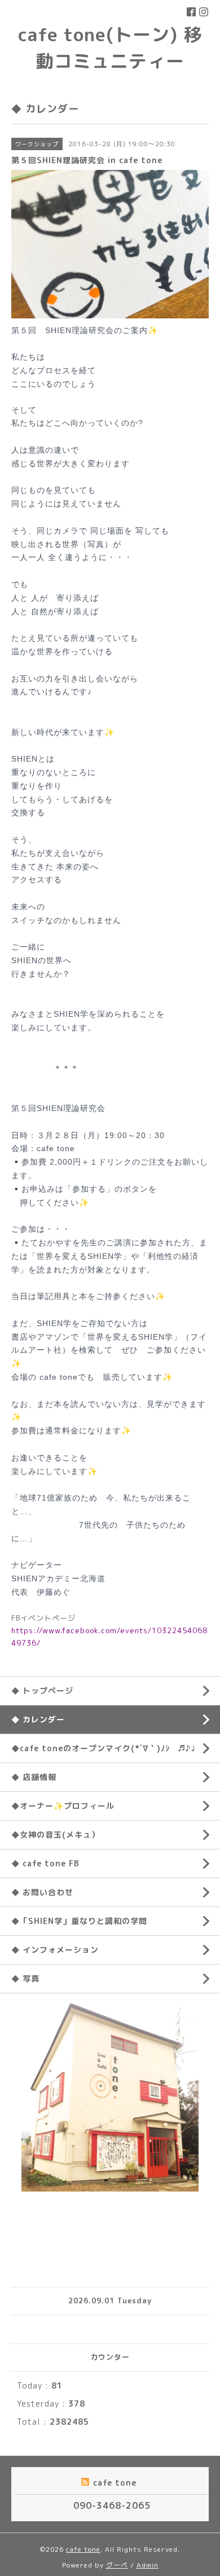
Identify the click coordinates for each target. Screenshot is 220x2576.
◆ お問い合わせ (42, 1892)
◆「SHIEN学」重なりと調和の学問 (79, 1921)
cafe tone (83, 2549)
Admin (148, 2565)
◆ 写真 (25, 1978)
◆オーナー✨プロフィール (63, 1806)
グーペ (117, 2565)
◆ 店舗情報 (34, 1777)
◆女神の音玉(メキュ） (56, 1834)
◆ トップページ (42, 1691)
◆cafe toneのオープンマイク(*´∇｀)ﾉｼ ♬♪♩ (103, 1748)
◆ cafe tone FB (45, 1863)
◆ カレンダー (38, 1719)
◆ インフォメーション (55, 1950)
